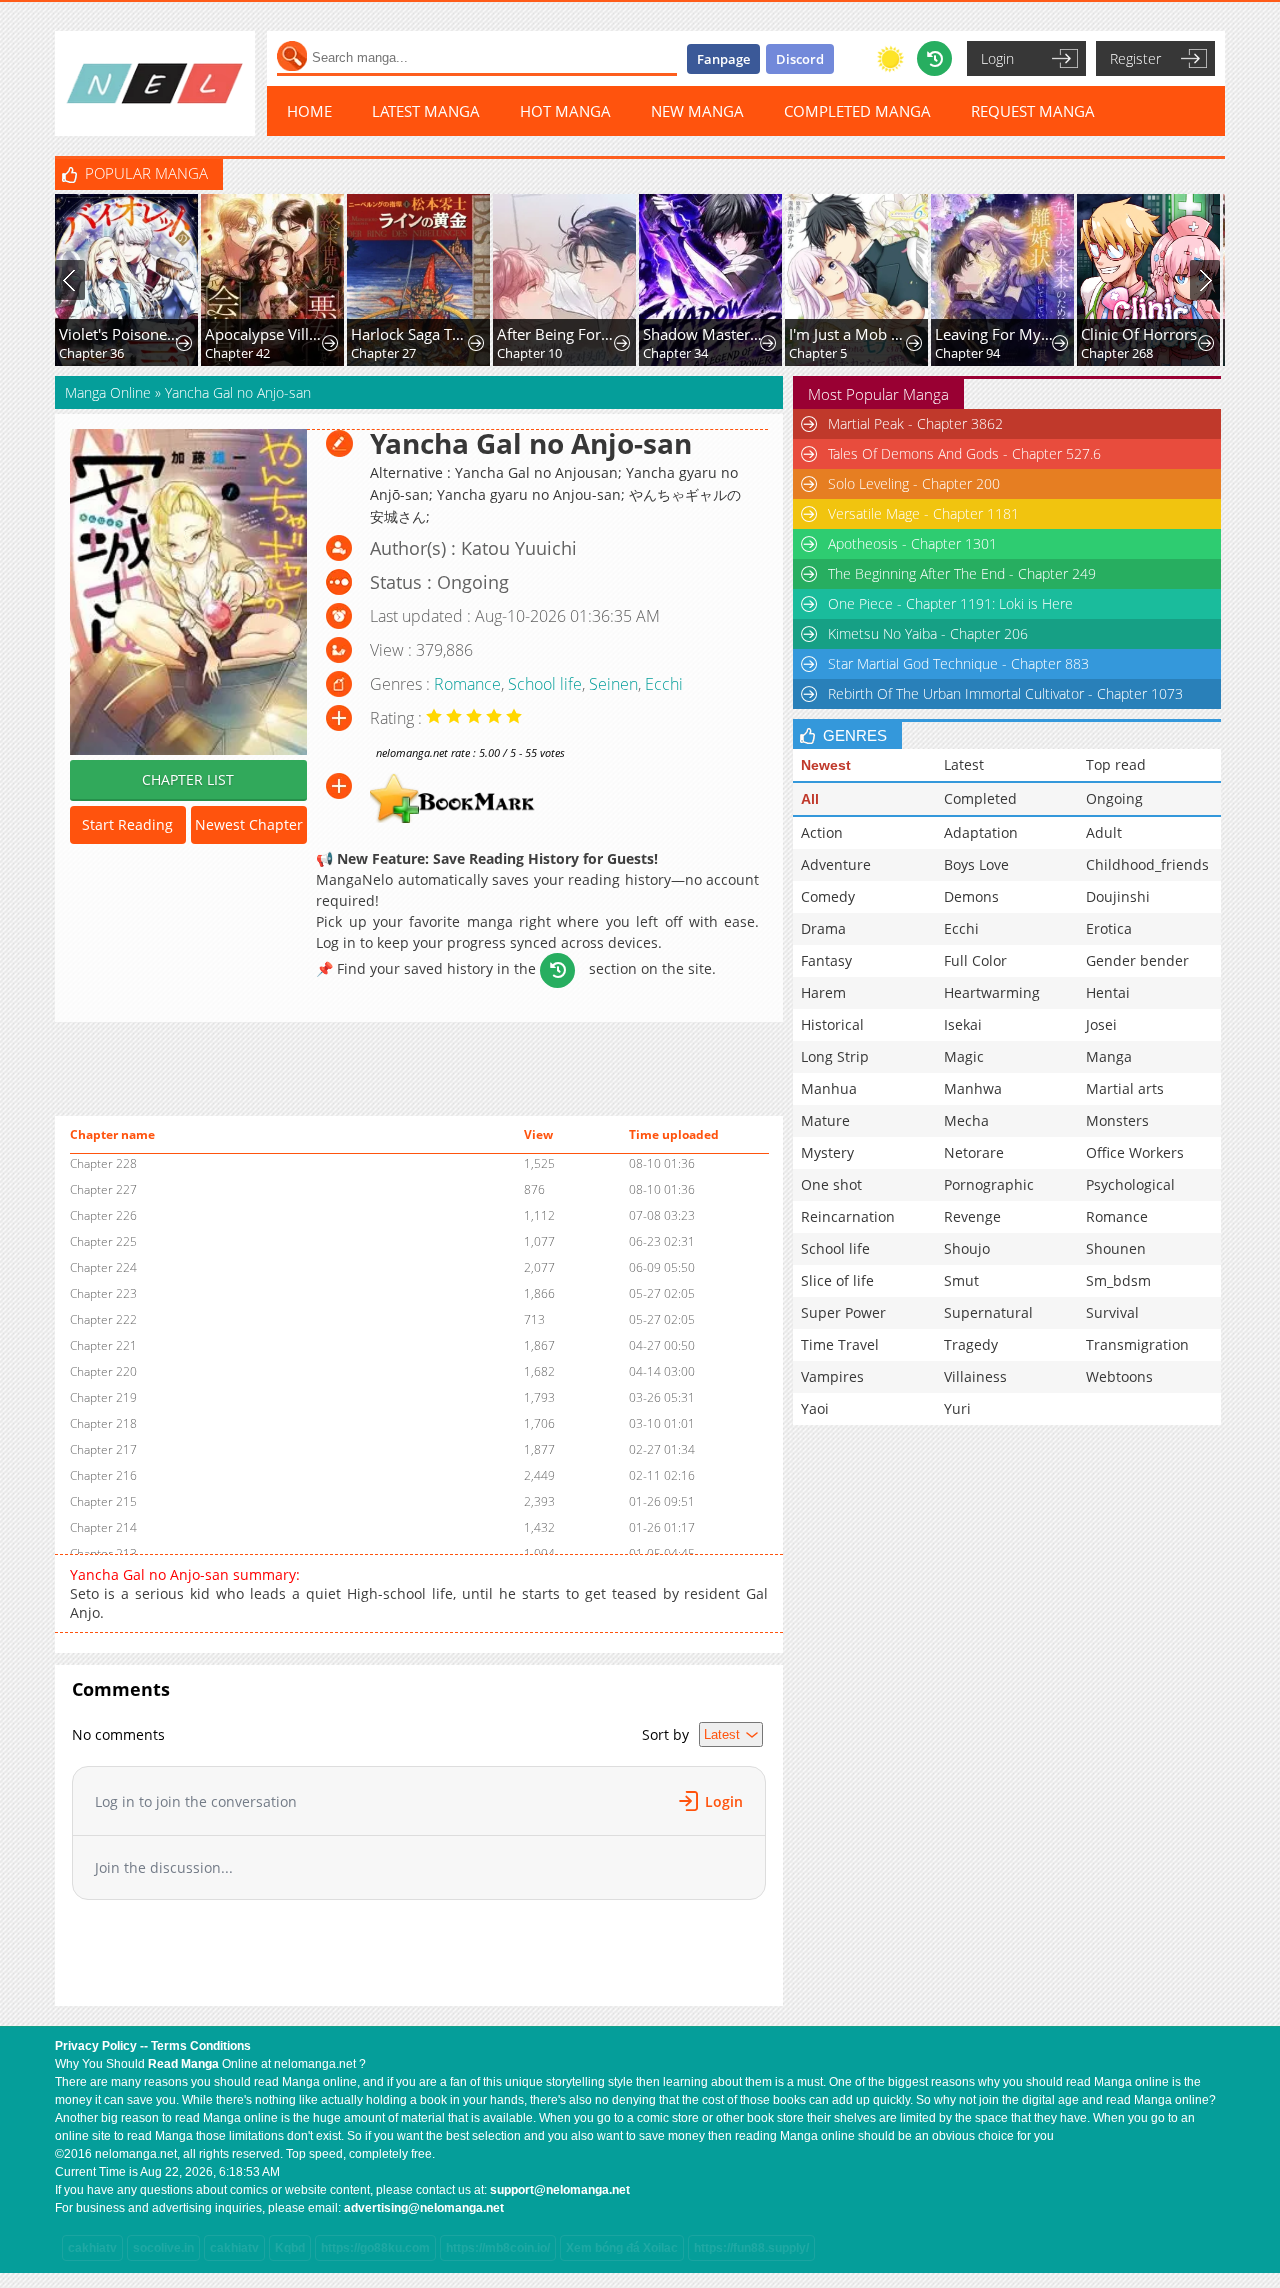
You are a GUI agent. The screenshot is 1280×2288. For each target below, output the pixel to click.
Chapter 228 (103, 1163)
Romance (467, 684)
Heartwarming (992, 992)
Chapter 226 (103, 1215)
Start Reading (127, 824)
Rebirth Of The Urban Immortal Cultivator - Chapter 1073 (1005, 693)
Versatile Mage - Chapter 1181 (923, 513)
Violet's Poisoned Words (119, 334)
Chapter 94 (967, 353)
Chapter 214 (103, 1527)
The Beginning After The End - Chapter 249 (962, 573)
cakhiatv (92, 2248)
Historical (832, 1024)
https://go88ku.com (375, 2248)
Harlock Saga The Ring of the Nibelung (411, 334)
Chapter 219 (103, 1397)
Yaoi (815, 1408)
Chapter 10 (529, 353)
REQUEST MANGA (1033, 111)
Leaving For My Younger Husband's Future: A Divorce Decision (995, 334)
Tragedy (971, 1344)
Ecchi (664, 684)
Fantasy (826, 960)
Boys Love (976, 864)
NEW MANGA (697, 111)
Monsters (1117, 1120)
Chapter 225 (103, 1241)
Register (1135, 58)
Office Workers (1135, 1152)
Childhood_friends (1147, 864)
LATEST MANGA (426, 111)
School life (545, 684)
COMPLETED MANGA (857, 111)
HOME (309, 111)
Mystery (827, 1152)
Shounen (1116, 1248)
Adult (1104, 832)
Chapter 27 (383, 353)
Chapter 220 (103, 1371)
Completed (980, 798)
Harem (823, 992)
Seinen (613, 684)
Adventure (836, 864)
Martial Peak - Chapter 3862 (915, 423)
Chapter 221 (103, 1345)
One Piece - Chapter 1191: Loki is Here (950, 603)
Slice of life (837, 1280)
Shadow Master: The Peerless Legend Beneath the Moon (703, 334)
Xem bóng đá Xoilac (622, 2248)
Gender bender (1137, 960)
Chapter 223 (103, 1293)
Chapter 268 (1117, 353)
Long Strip (835, 1056)
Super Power (843, 1312)
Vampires (832, 1376)
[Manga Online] (155, 83)
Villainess (975, 1376)
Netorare (974, 1152)
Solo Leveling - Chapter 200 (914, 483)
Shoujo (967, 1248)
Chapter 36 (91, 353)
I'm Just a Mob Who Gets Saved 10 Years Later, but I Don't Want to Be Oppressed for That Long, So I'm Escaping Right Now (849, 334)
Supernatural (988, 1312)
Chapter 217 (103, 1449)
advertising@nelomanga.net (424, 2208)
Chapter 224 (103, 1267)
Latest (964, 764)
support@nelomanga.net (560, 2190)
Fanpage (723, 59)
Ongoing (1114, 798)
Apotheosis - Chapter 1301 (912, 543)
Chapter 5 (818, 353)
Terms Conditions (201, 2046)
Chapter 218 (103, 1423)
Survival (1112, 1312)
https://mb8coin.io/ (498, 2248)
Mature (825, 1120)
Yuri (957, 1408)
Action (822, 832)
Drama (823, 928)
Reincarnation (848, 1216)
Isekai (963, 1024)
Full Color (975, 960)
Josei (1101, 1024)
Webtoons (1119, 1376)
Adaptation (981, 832)
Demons (971, 896)
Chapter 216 (103, 1475)
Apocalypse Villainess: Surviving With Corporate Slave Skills (265, 334)
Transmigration (1137, 1344)
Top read (1116, 764)
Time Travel (840, 1344)
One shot (831, 1184)
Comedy (828, 896)
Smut (961, 1280)
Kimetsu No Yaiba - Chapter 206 (928, 633)
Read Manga (183, 2064)
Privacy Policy (96, 2046)
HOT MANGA (565, 111)
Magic (964, 1056)
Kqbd (290, 2248)
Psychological (1130, 1184)
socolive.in (163, 2248)
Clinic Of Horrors (1139, 334)
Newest (826, 765)
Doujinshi (1118, 896)
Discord (800, 59)
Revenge (972, 1216)
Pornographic (989, 1184)
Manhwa (973, 1088)
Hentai (1108, 992)
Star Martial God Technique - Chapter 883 (958, 663)
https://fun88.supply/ (751, 2248)
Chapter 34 (675, 353)
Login (997, 58)
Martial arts (1125, 1088)
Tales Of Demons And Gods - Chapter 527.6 (964, 453)
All (810, 799)
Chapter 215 (103, 1501)
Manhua (829, 1088)
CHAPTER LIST (188, 779)
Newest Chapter (249, 824)
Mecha (966, 1120)
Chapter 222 (103, 1319)
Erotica (1109, 928)
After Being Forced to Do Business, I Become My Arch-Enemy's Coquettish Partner (557, 334)
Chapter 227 (103, 1189)
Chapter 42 (237, 353)
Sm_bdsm (1118, 1280)
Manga (1109, 1056)
